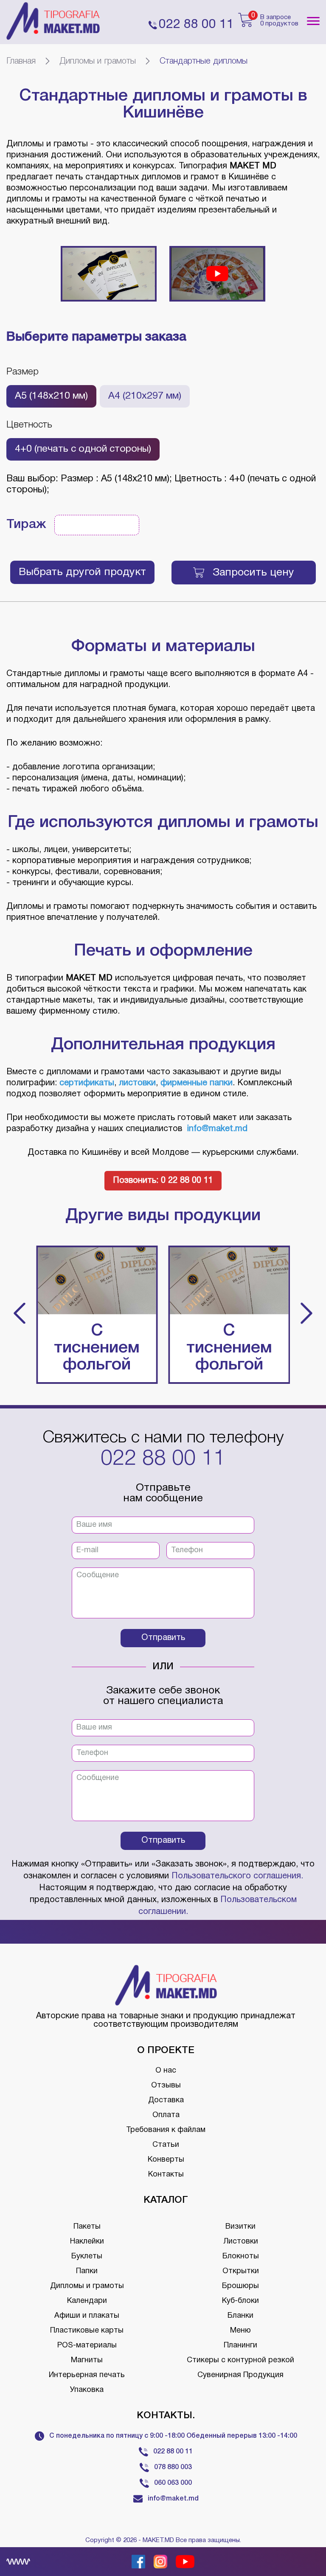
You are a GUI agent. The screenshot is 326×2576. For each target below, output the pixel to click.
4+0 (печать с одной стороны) (83, 449)
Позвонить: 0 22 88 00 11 (163, 1181)
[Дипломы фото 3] (109, 274)
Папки (87, 2271)
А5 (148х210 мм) (51, 396)
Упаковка (87, 2390)
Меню (240, 2331)
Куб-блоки (240, 2301)
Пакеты (87, 2227)
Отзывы (166, 2086)
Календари (87, 2301)
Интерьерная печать (87, 2375)
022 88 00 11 (163, 1459)
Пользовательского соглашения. (237, 1876)
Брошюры (240, 2286)
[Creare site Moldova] (18, 2562)
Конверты (166, 2160)
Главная (21, 61)
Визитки (240, 2227)
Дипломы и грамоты (98, 61)
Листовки (241, 2242)
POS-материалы (87, 2346)
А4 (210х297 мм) (145, 396)
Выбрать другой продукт (82, 572)
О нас (166, 2071)
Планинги (240, 2346)
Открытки (241, 2271)
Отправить (163, 1638)
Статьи (166, 2145)
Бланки (240, 2316)
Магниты (87, 2360)
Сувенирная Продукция (240, 2375)
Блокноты (241, 2256)
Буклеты (87, 2256)
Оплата (166, 2115)
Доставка (166, 2100)
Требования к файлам (166, 2130)
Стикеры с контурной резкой (240, 2360)
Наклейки (87, 2242)
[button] (20, 1315)
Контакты (166, 2175)
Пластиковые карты (87, 2331)
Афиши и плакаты (87, 2316)
